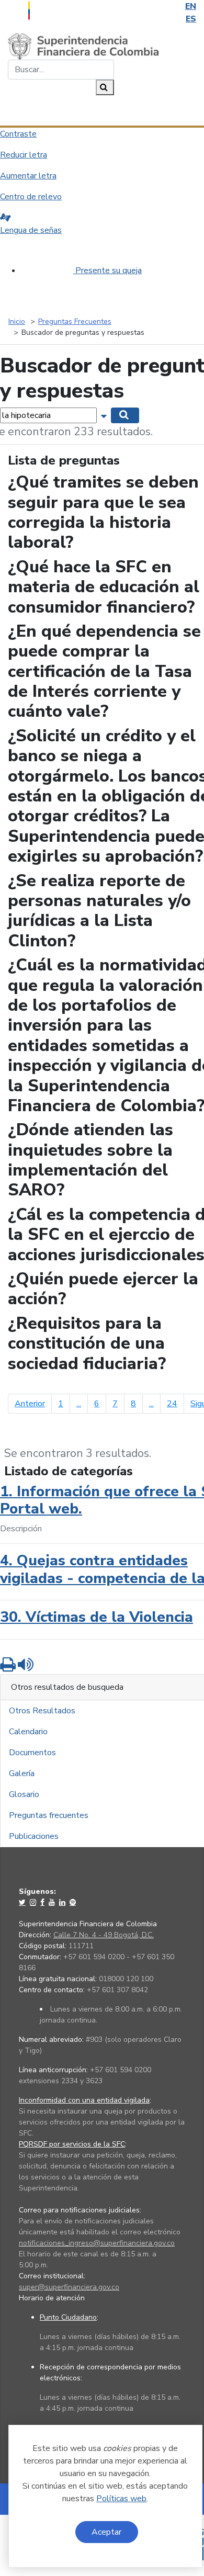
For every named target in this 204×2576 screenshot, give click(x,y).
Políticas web (121, 2499)
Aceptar (106, 2532)
